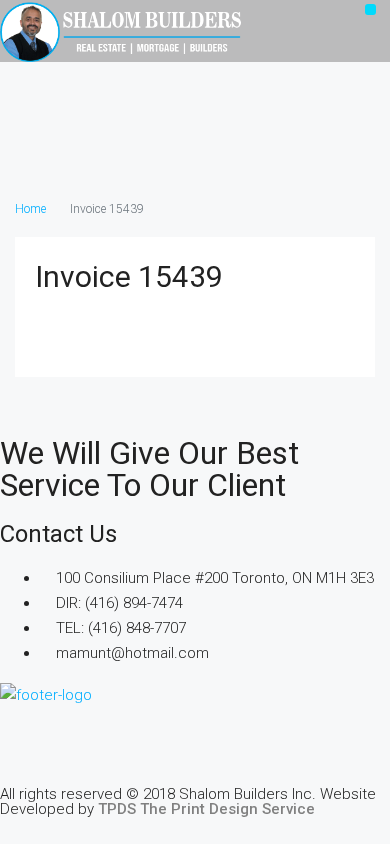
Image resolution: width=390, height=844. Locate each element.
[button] (370, 9)
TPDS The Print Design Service (206, 809)
